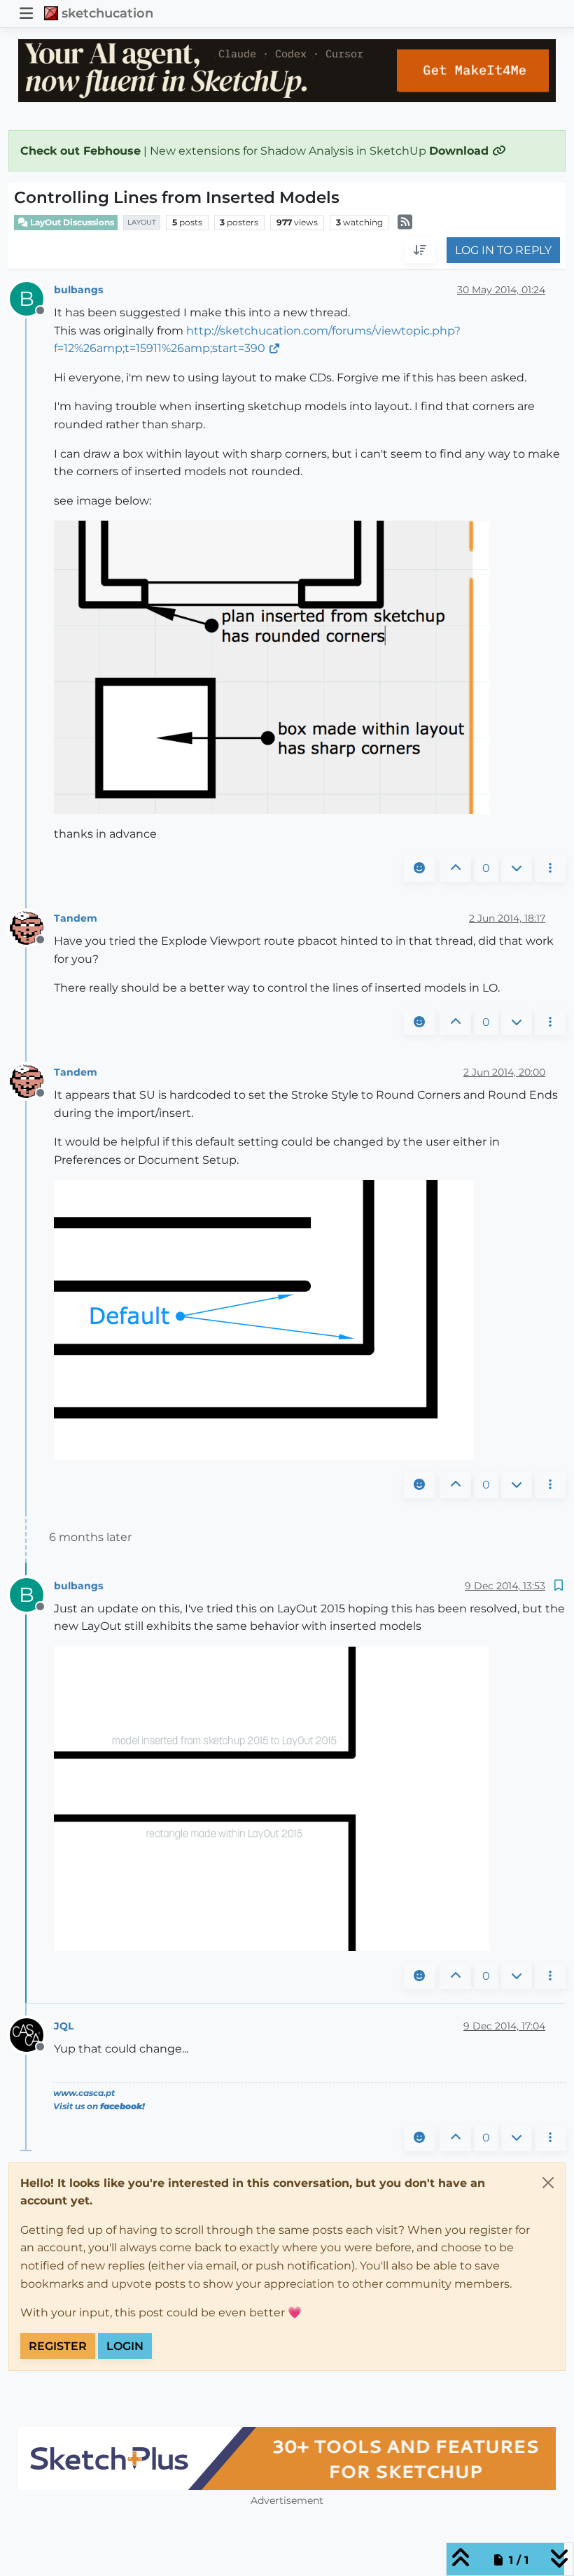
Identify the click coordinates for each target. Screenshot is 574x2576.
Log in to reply (503, 250)
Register (58, 2346)
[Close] (548, 2183)
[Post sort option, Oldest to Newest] (420, 251)
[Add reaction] (419, 868)
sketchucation (107, 13)
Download (461, 151)
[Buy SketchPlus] (287, 2458)
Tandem (76, 918)
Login (125, 2346)
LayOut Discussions (71, 222)
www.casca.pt (84, 2093)
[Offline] (32, 927)
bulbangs (78, 290)
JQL (64, 2026)
